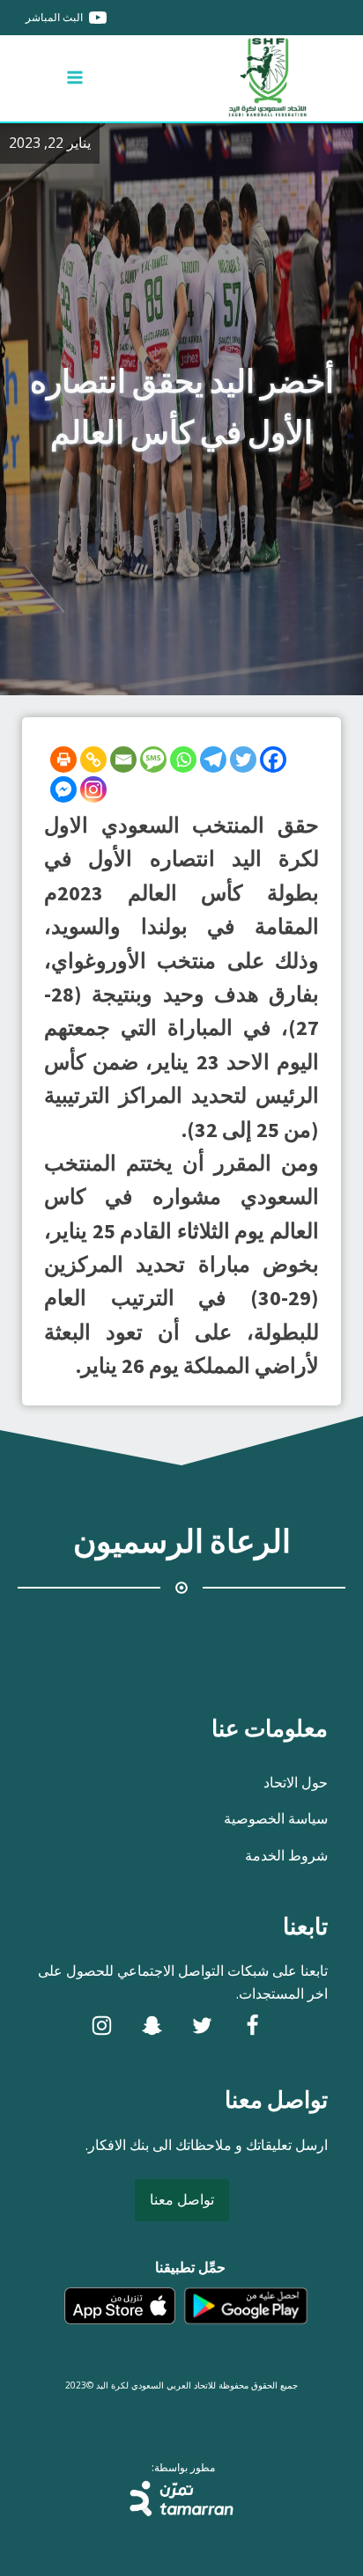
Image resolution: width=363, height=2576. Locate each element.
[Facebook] (273, 760)
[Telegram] (213, 760)
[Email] (123, 760)
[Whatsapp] (183, 760)
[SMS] (153, 760)
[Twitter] (243, 760)
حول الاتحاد (296, 1782)
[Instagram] (93, 789)
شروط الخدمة (286, 1855)
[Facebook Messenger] (63, 789)
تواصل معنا (182, 2199)
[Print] (63, 760)
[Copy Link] (93, 760)
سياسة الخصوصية (276, 1818)
